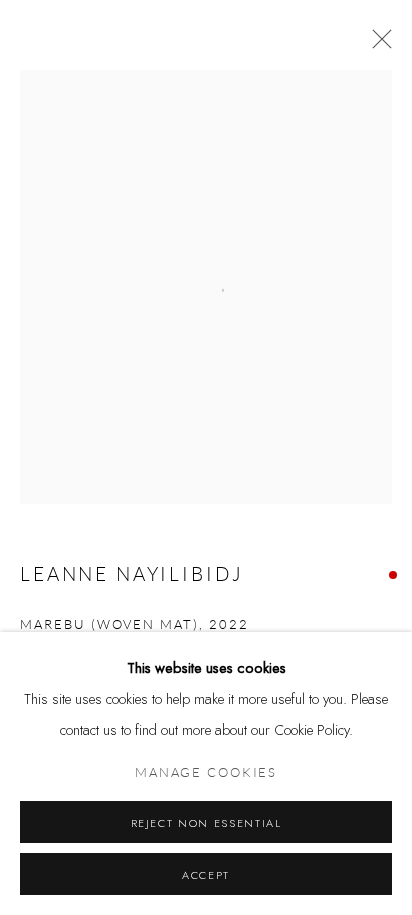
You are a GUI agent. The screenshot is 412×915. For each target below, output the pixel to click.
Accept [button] (206, 875)
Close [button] (377, 45)
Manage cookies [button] (206, 773)
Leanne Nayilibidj (131, 574)
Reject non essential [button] (206, 823)
